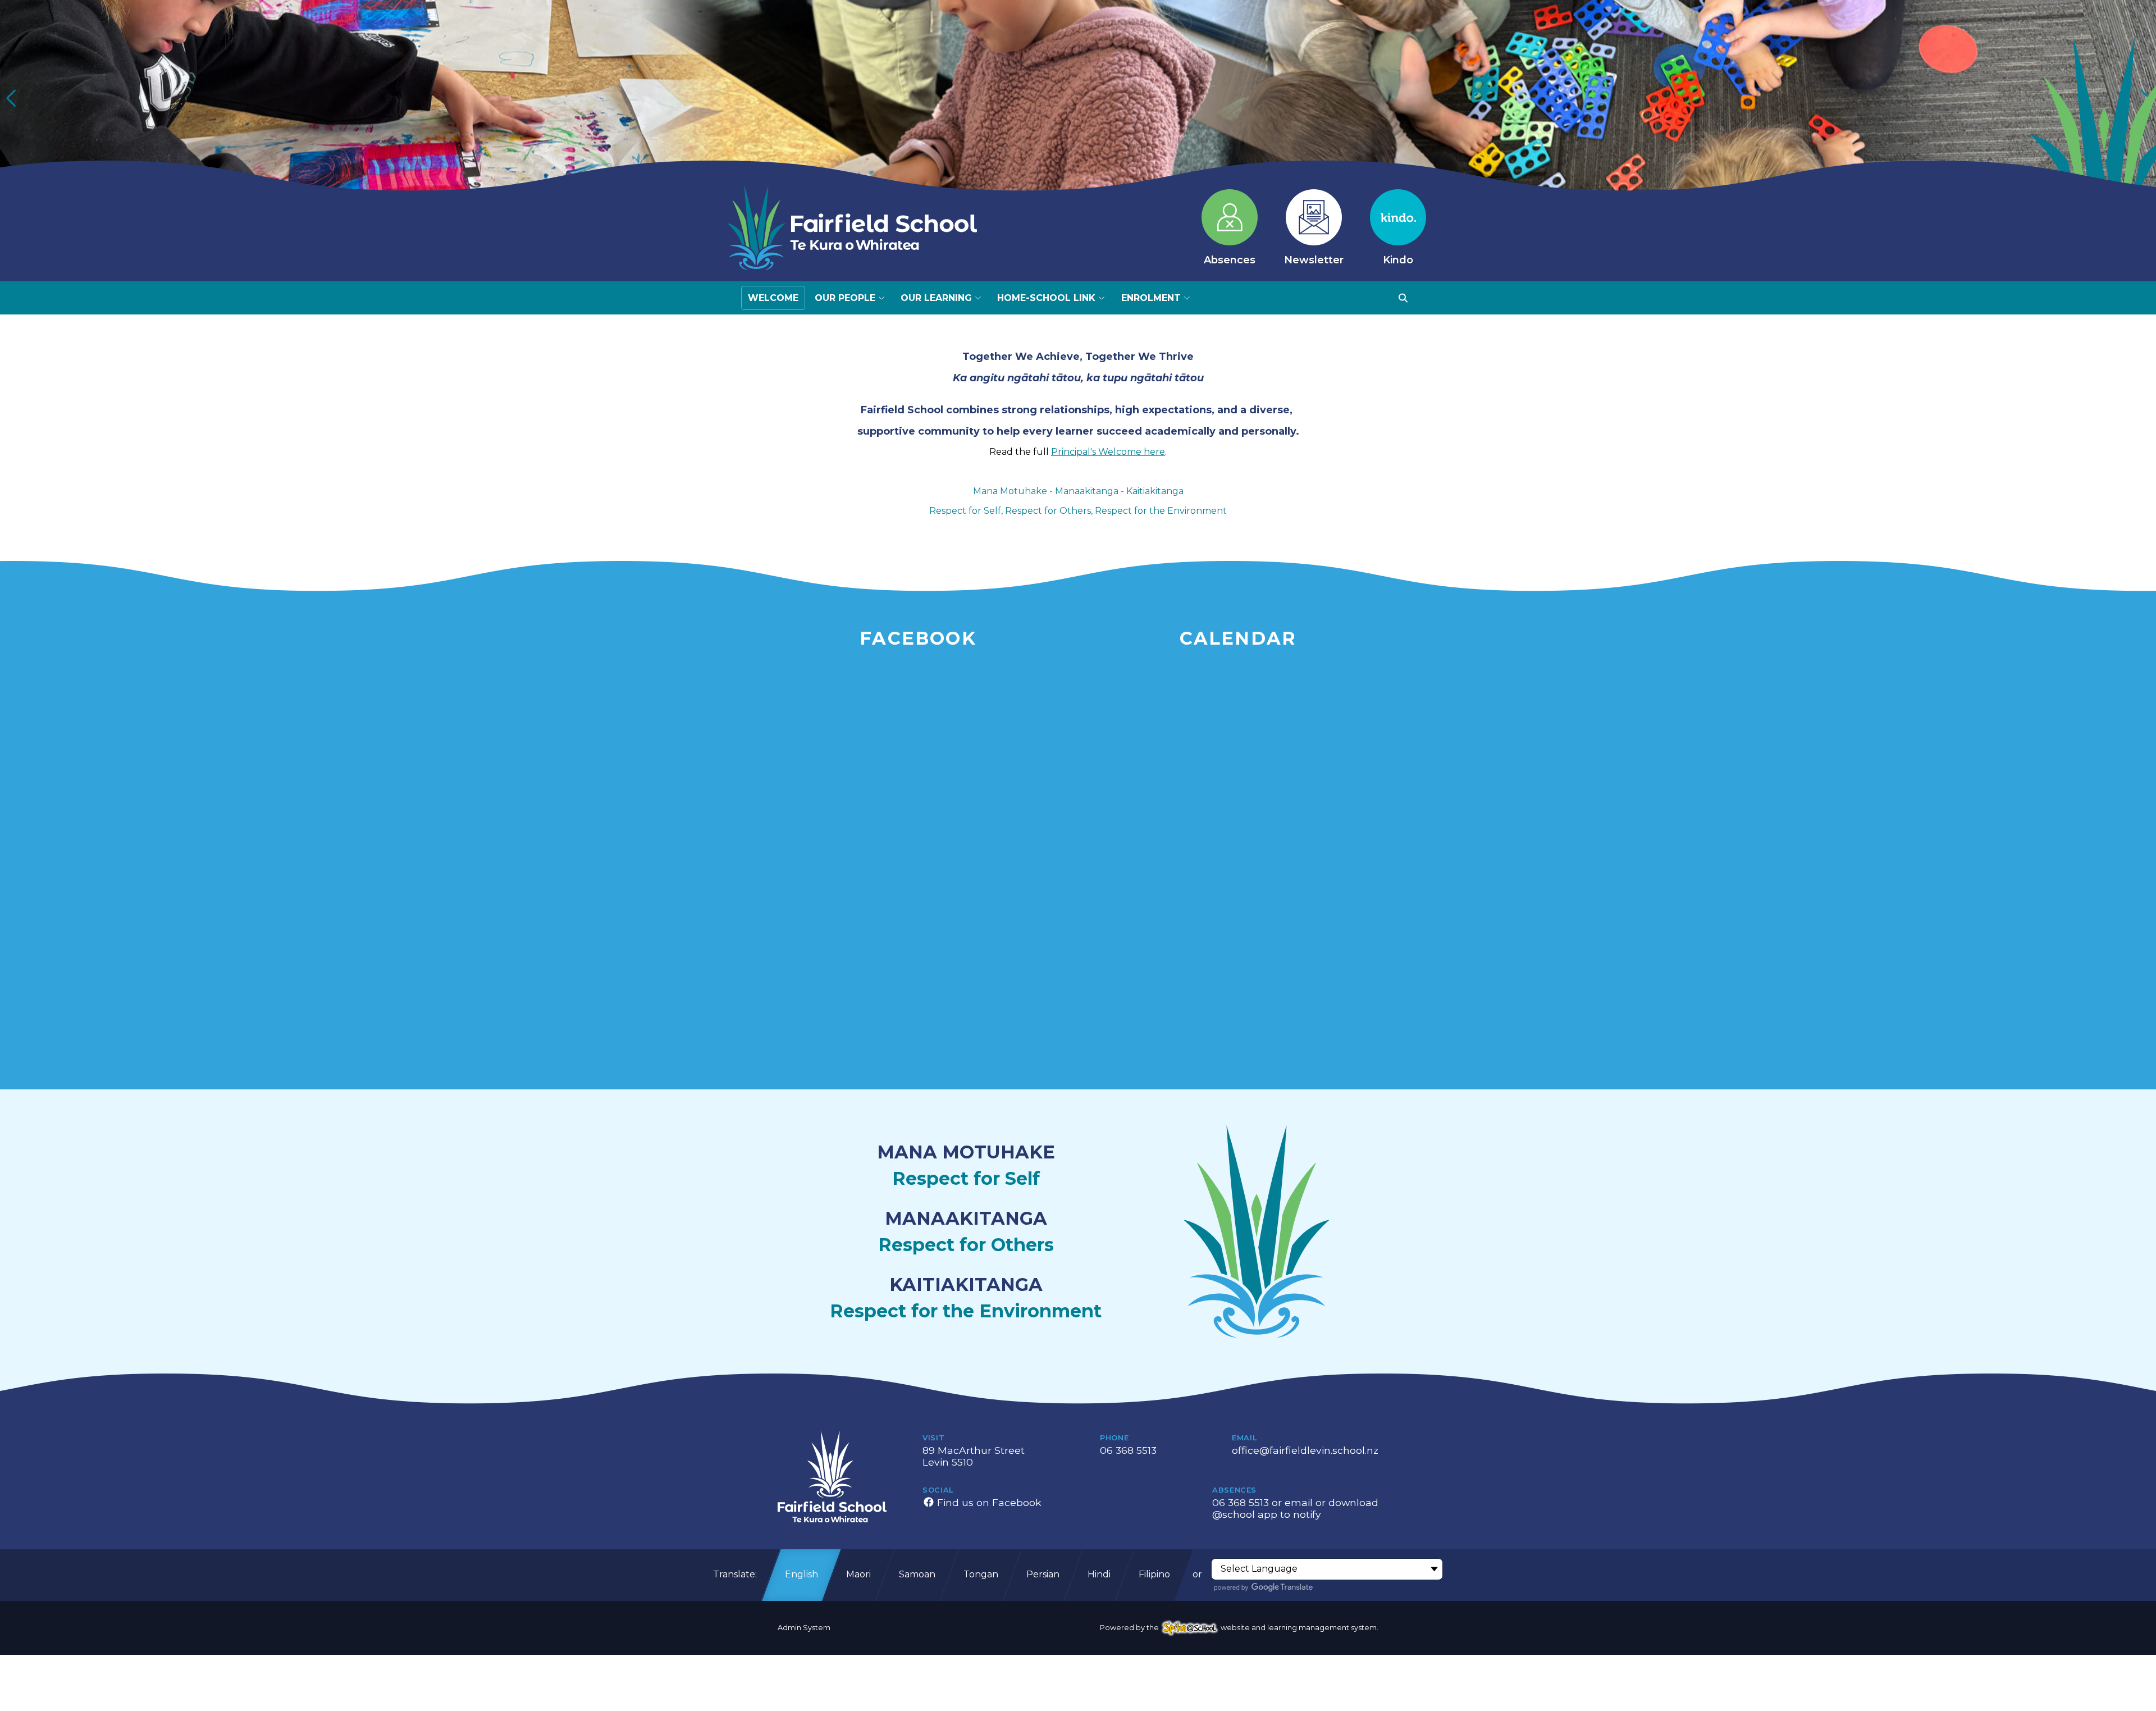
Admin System (804, 1628)
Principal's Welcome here (1108, 452)
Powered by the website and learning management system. (1239, 1628)
